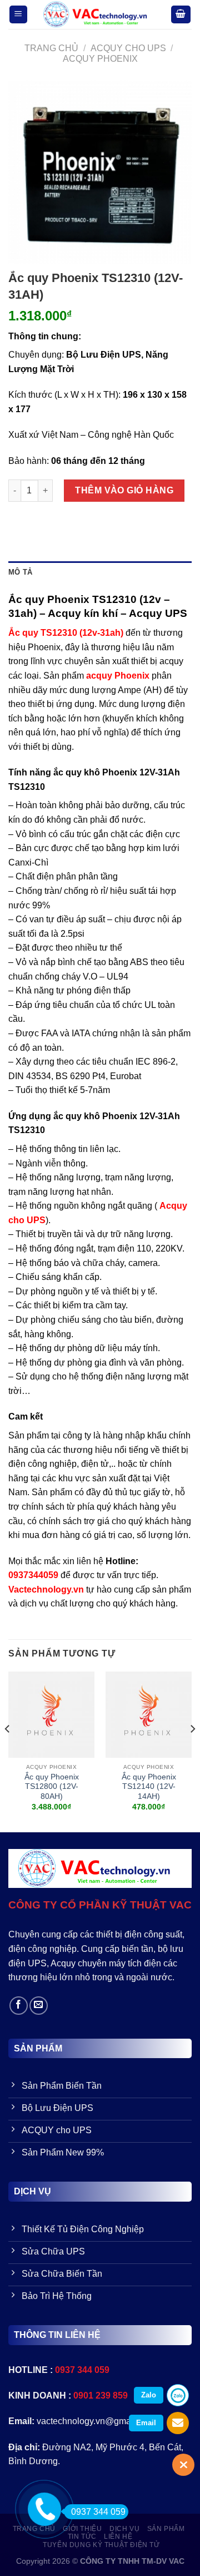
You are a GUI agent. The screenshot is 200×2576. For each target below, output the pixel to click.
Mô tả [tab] (20, 572)
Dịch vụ (124, 2529)
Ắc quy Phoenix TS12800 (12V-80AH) (52, 1787)
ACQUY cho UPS (128, 48)
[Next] (192, 1751)
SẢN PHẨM (166, 2529)
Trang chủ (51, 48)
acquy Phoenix (118, 676)
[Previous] (8, 1751)
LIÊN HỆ (118, 2537)
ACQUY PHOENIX (100, 59)
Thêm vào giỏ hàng (124, 490)
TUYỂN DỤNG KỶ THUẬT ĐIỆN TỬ (101, 2545)
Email (146, 2423)
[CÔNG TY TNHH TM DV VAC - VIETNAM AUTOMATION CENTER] (99, 14)
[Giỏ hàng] (181, 15)
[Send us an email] (39, 2006)
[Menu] (19, 15)
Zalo (149, 2395)
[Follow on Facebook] (19, 2006)
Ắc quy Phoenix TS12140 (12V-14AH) (149, 1787)
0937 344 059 (98, 2512)
